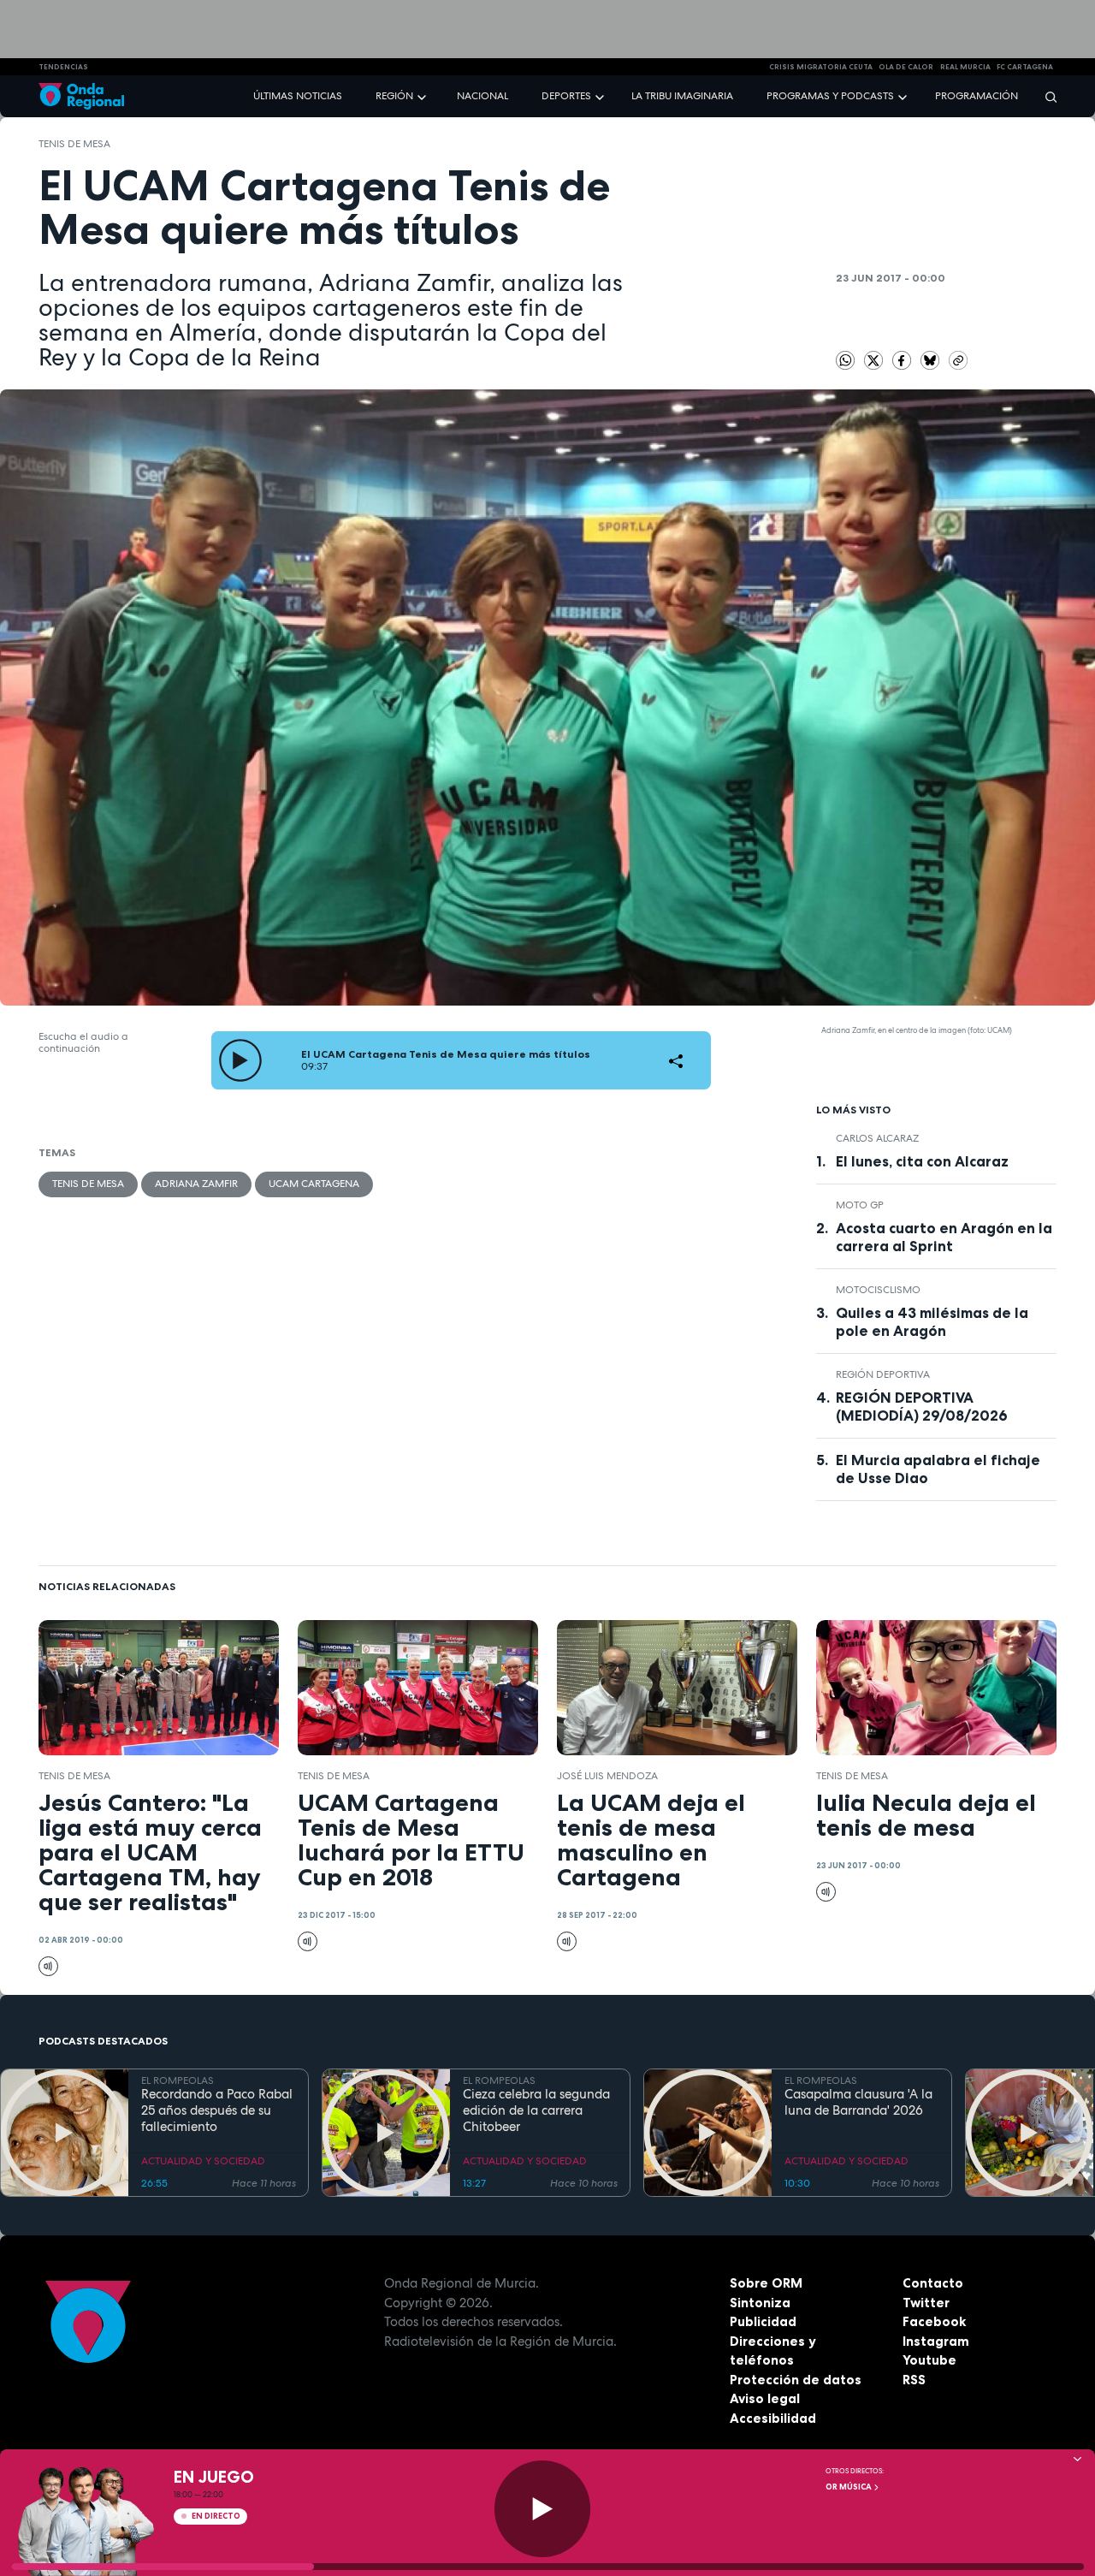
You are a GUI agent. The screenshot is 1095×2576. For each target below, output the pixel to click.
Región (394, 96)
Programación (977, 96)
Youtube (929, 2360)
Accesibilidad (773, 2418)
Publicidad (763, 2321)
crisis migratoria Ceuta (821, 67)
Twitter (926, 2303)
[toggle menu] (423, 95)
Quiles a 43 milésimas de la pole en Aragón (932, 1322)
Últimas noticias (298, 96)
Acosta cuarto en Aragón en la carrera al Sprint (944, 1237)
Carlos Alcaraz (877, 1138)
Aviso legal (765, 2398)
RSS (914, 2380)
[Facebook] (903, 359)
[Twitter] (875, 359)
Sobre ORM (766, 2283)
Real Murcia (965, 67)
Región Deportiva (883, 1374)
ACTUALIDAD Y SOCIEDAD (203, 2161)
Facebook (934, 2321)
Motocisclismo (878, 1290)
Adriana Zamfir (196, 1184)
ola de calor (906, 67)
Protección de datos (796, 2380)
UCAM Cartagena (314, 1184)
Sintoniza (760, 2303)
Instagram (936, 2341)
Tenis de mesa (74, 144)
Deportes (566, 96)
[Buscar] (1045, 96)
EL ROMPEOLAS (178, 2080)
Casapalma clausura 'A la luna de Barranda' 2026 (858, 2103)
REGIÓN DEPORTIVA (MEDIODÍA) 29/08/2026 (922, 1407)
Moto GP (860, 1205)
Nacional (482, 96)
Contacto (933, 2283)
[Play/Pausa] (543, 2509)
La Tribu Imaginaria (682, 96)
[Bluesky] (932, 359)
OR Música (849, 2487)
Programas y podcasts (830, 96)
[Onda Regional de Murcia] (81, 96)
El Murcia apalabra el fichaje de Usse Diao (938, 1469)
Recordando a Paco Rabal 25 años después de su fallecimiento (217, 2110)
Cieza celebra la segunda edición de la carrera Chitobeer (536, 2110)
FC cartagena (1025, 67)
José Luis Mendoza (607, 1776)
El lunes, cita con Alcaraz (922, 1161)
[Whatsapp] (846, 361)
